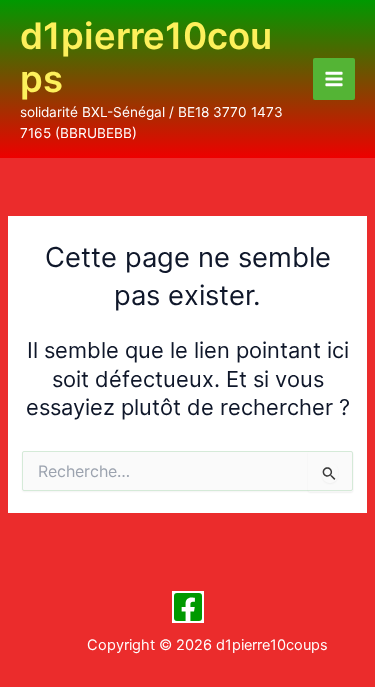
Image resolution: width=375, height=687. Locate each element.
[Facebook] (188, 607)
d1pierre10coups (146, 58)
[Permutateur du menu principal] (334, 79)
